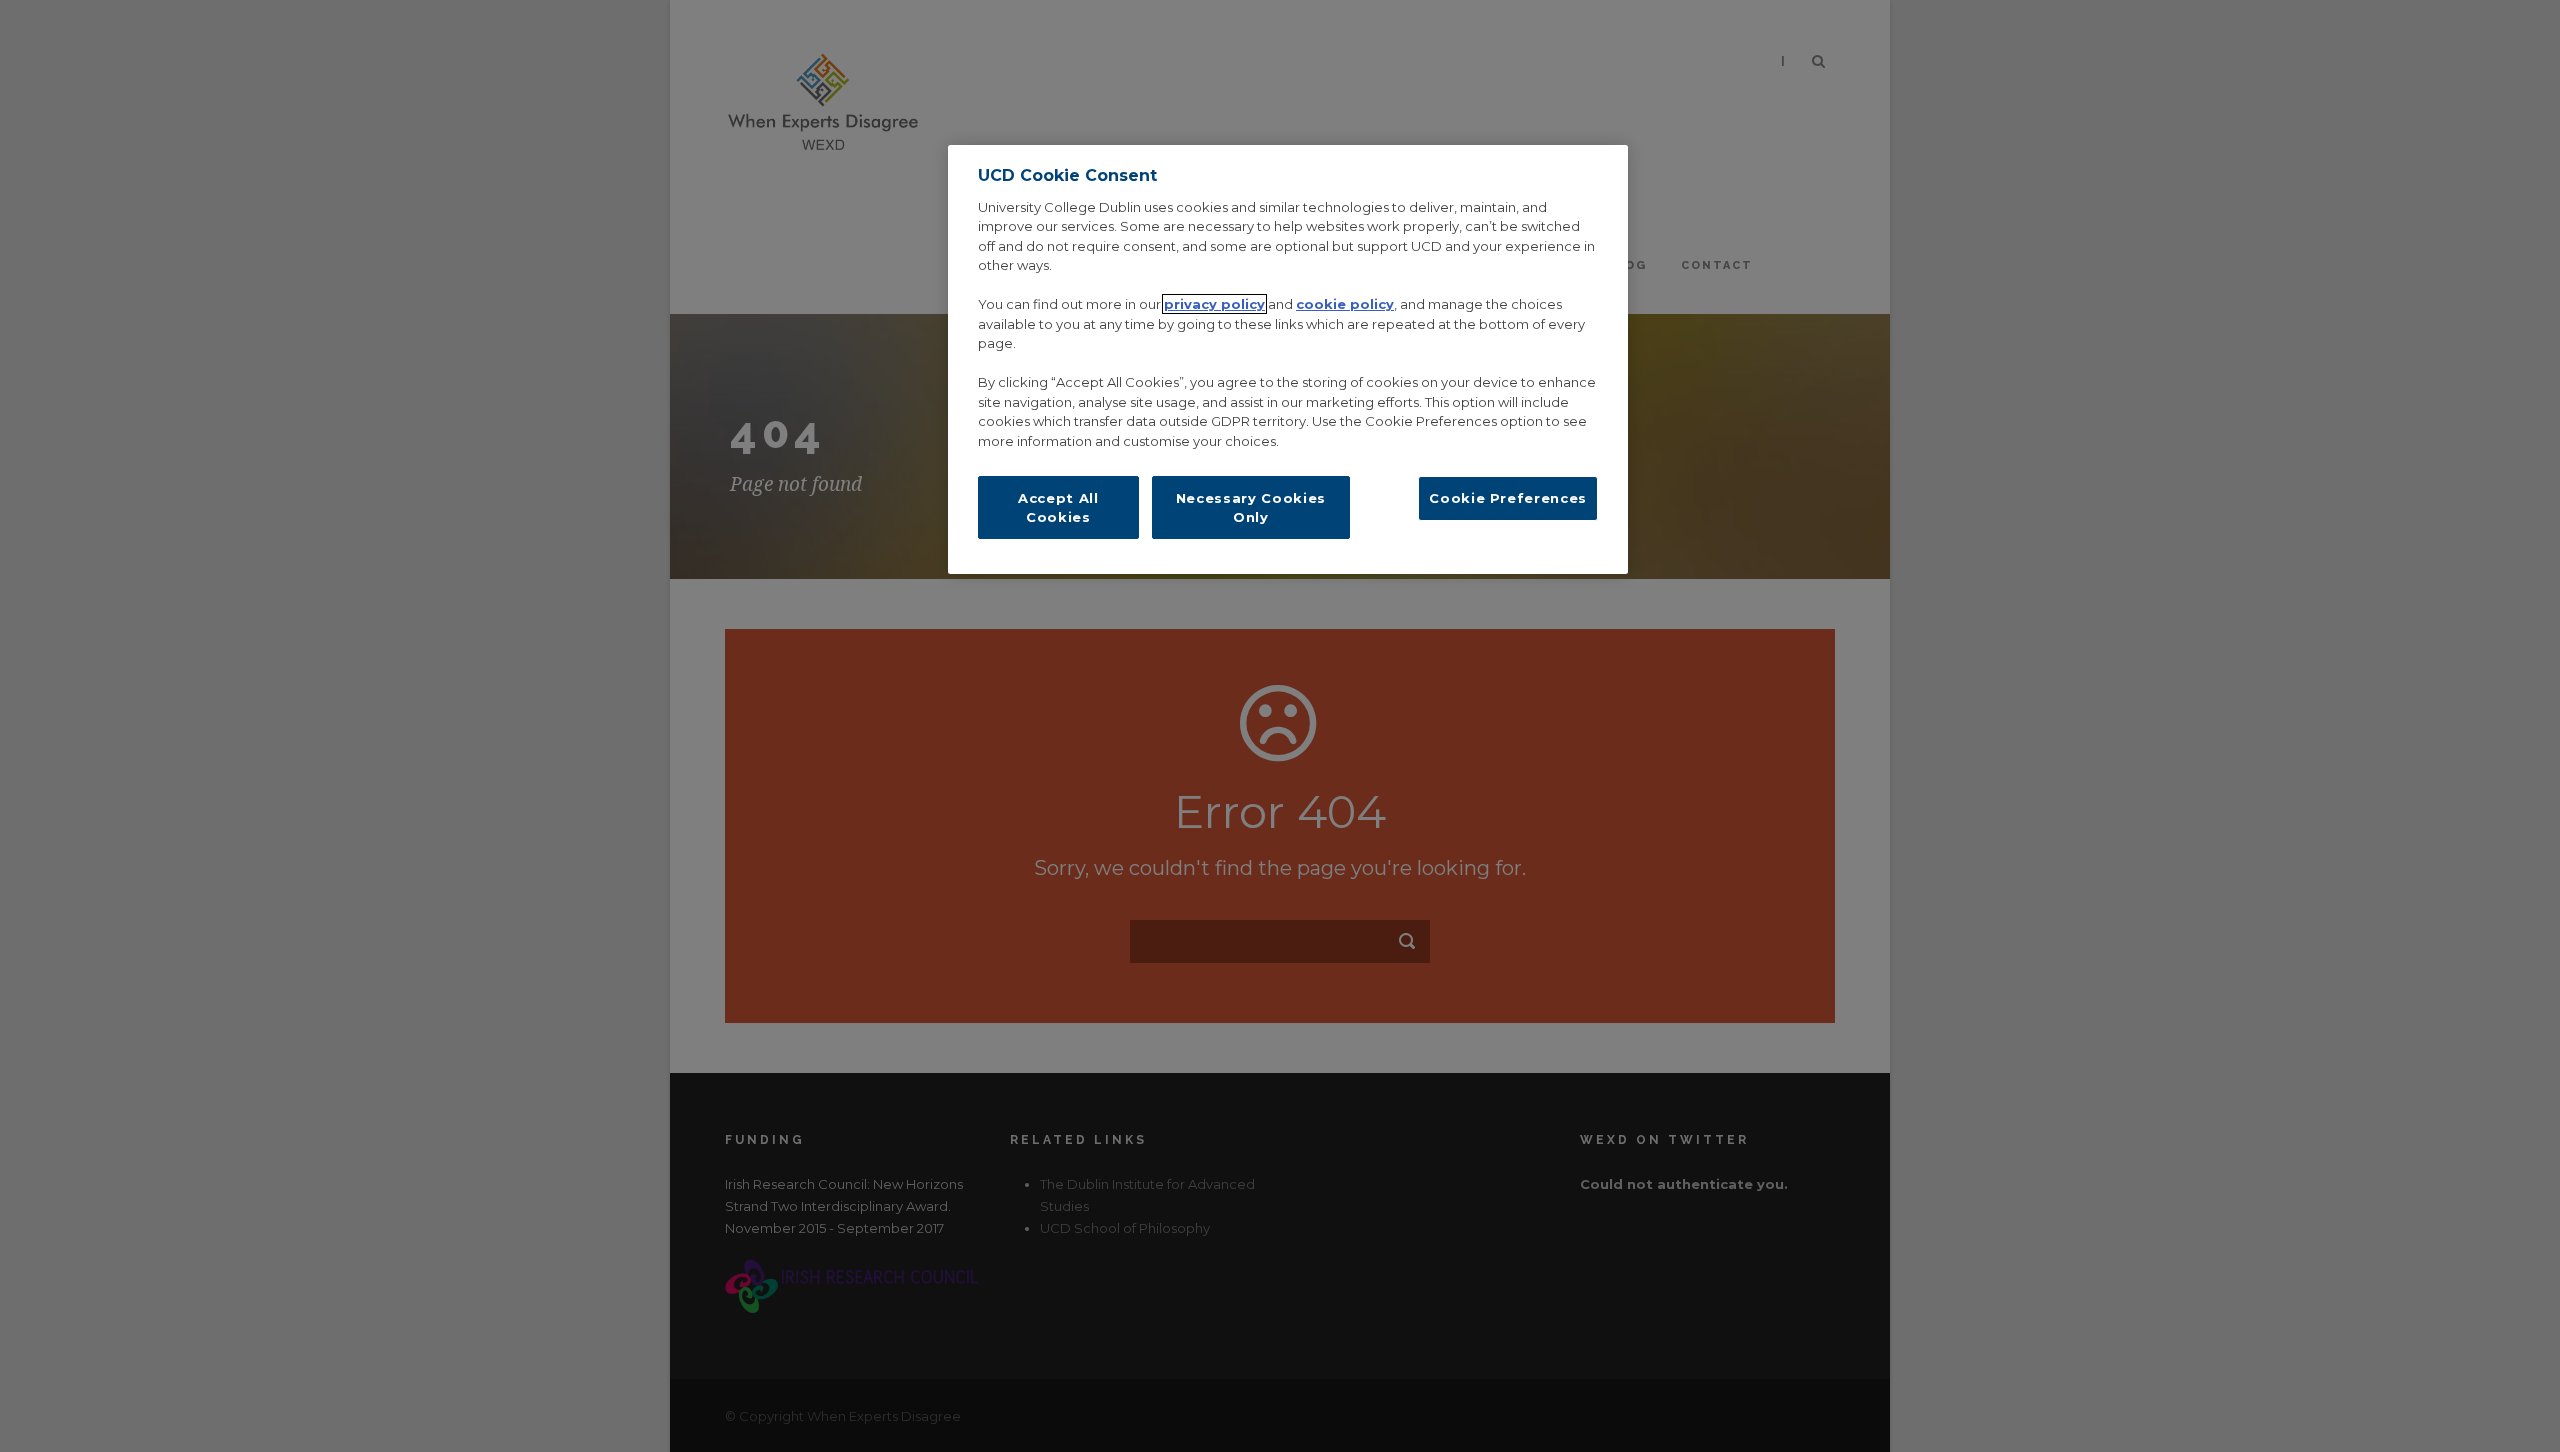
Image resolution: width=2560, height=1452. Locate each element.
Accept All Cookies (1058, 507)
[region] (1288, 359)
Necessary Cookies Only (1251, 507)
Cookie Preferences (1508, 498)
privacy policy (1214, 304)
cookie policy (1345, 304)
